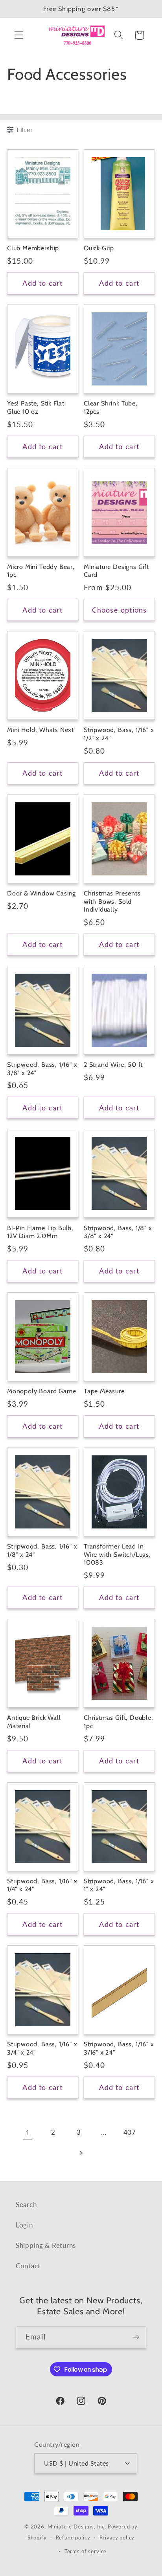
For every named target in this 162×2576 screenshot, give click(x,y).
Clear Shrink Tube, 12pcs (111, 407)
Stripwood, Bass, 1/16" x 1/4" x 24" (42, 1885)
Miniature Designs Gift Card (116, 571)
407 (130, 2132)
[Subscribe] (135, 2337)
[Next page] (81, 2153)
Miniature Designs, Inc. (77, 2526)
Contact (28, 2266)
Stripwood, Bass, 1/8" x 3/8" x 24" (118, 1232)
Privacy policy (117, 2537)
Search (26, 2204)
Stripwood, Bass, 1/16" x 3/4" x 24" (42, 2048)
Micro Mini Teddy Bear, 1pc (41, 571)
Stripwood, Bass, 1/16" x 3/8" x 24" (42, 1069)
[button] (19, 35)
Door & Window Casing (41, 893)
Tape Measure (104, 1391)
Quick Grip (99, 248)
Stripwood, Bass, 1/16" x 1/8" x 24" (42, 1550)
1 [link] (28, 2132)
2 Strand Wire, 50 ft (113, 1064)
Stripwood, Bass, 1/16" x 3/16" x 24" (119, 2048)
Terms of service (86, 2551)
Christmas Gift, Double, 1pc (119, 1722)
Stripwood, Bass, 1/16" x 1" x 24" (119, 1885)
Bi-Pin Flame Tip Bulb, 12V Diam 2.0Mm (40, 1232)
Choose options (120, 610)
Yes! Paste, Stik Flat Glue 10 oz (36, 407)
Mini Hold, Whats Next (40, 730)
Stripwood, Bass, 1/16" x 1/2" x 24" (119, 734)
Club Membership (33, 248)
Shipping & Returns (46, 2245)
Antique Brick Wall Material (34, 1722)
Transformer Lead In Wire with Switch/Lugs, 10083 (117, 1554)
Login (24, 2225)
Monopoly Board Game (41, 1391)
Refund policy (73, 2537)
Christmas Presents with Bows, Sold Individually (112, 901)
